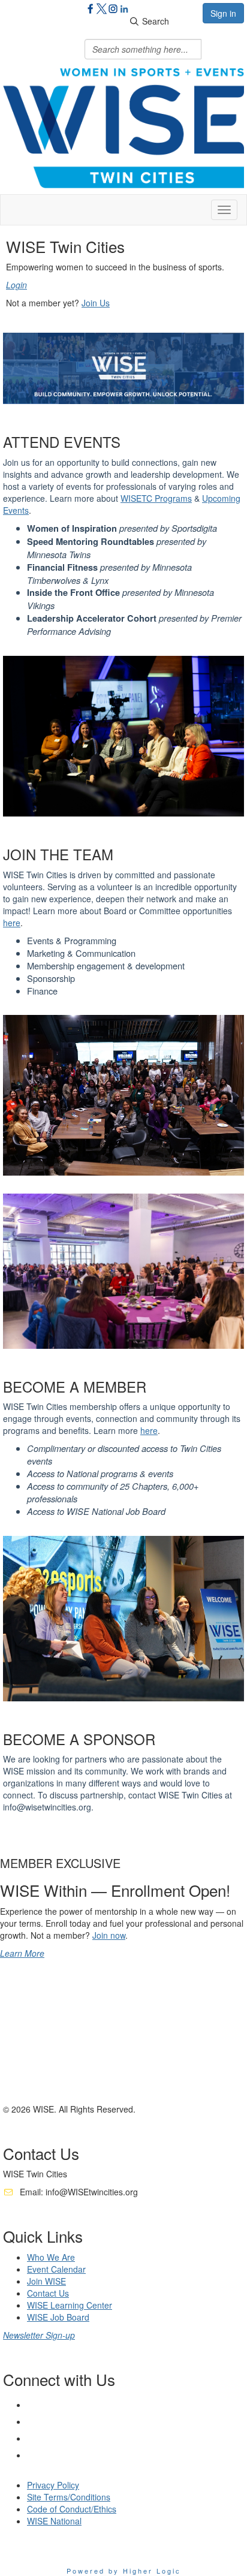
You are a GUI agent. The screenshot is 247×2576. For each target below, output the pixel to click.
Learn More (22, 1953)
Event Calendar (56, 2269)
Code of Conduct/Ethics (72, 2509)
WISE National (54, 2521)
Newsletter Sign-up (39, 2335)
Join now (109, 1935)
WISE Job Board (58, 2317)
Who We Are (51, 2257)
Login (16, 285)
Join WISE (46, 2281)
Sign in (223, 13)
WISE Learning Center (70, 2305)
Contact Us (48, 2293)
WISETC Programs (156, 498)
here (12, 923)
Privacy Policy (53, 2485)
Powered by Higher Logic (124, 2571)
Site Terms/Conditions (69, 2497)
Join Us (96, 303)
